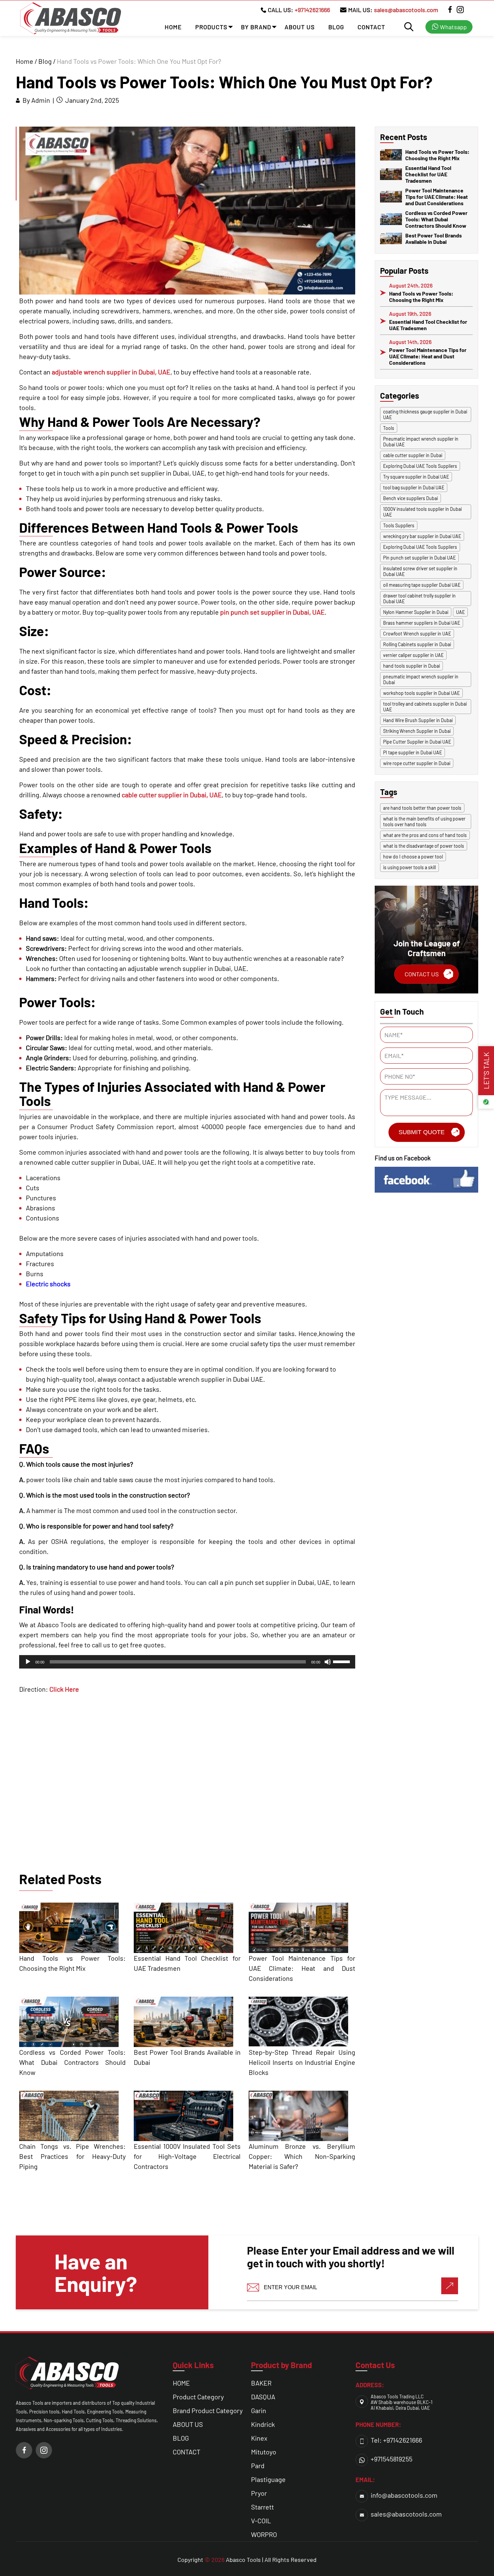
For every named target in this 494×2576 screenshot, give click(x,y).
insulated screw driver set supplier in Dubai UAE (420, 571)
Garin (259, 2410)
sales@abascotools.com (406, 10)
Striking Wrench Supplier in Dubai (417, 731)
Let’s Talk (486, 1071)
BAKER (261, 2383)
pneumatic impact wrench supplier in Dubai (421, 679)
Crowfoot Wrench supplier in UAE (417, 634)
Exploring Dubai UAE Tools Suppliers (420, 466)
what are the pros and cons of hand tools (425, 835)
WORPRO (264, 2534)
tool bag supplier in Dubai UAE (414, 487)
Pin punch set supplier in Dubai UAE (419, 558)
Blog (45, 61)
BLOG (336, 27)
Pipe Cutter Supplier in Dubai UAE (417, 742)
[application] (187, 1662)
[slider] (342, 1661)
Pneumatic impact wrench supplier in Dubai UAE (421, 442)
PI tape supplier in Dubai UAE (413, 752)
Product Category (198, 2397)
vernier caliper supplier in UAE (413, 655)
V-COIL (261, 2521)
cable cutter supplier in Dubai (413, 455)
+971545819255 (392, 2459)
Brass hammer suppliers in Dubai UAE (422, 623)
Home (25, 61)
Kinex (259, 2438)
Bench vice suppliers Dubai (410, 498)
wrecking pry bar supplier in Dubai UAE (422, 536)
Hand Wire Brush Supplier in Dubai (418, 720)
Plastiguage (268, 2479)
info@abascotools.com (404, 2495)
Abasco (236, 2560)
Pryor (259, 2493)
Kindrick (263, 2424)
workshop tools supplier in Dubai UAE (421, 693)
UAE (460, 612)
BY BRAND (256, 27)
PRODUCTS (211, 27)
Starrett (262, 2507)
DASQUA (263, 2397)
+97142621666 (312, 10)
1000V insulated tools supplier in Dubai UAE (422, 512)
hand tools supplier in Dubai (411, 666)
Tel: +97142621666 (396, 2440)
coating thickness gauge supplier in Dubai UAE (425, 414)
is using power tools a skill (409, 867)
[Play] (28, 1662)
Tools (389, 428)
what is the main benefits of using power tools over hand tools (424, 821)
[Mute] (328, 1662)
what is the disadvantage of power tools (424, 846)
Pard (258, 2466)
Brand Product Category (208, 2410)
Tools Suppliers (399, 525)
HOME (173, 27)
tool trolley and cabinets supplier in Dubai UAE (425, 707)
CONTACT (371, 27)
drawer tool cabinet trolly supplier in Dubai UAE (419, 598)
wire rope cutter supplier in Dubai (417, 763)
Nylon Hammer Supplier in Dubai (416, 612)
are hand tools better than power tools (422, 808)
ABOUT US (300, 27)
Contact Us (422, 974)
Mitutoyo (264, 2452)
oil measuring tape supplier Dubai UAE (422, 585)
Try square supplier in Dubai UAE (416, 477)
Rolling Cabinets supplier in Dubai (417, 644)
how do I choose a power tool (413, 857)
